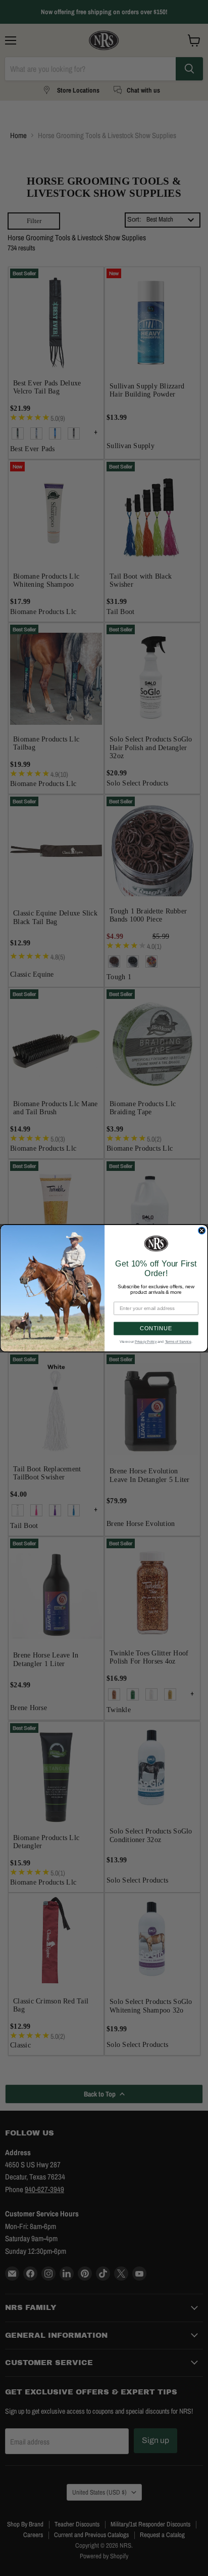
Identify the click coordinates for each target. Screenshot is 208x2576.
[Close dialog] (202, 1231)
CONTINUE (156, 1328)
